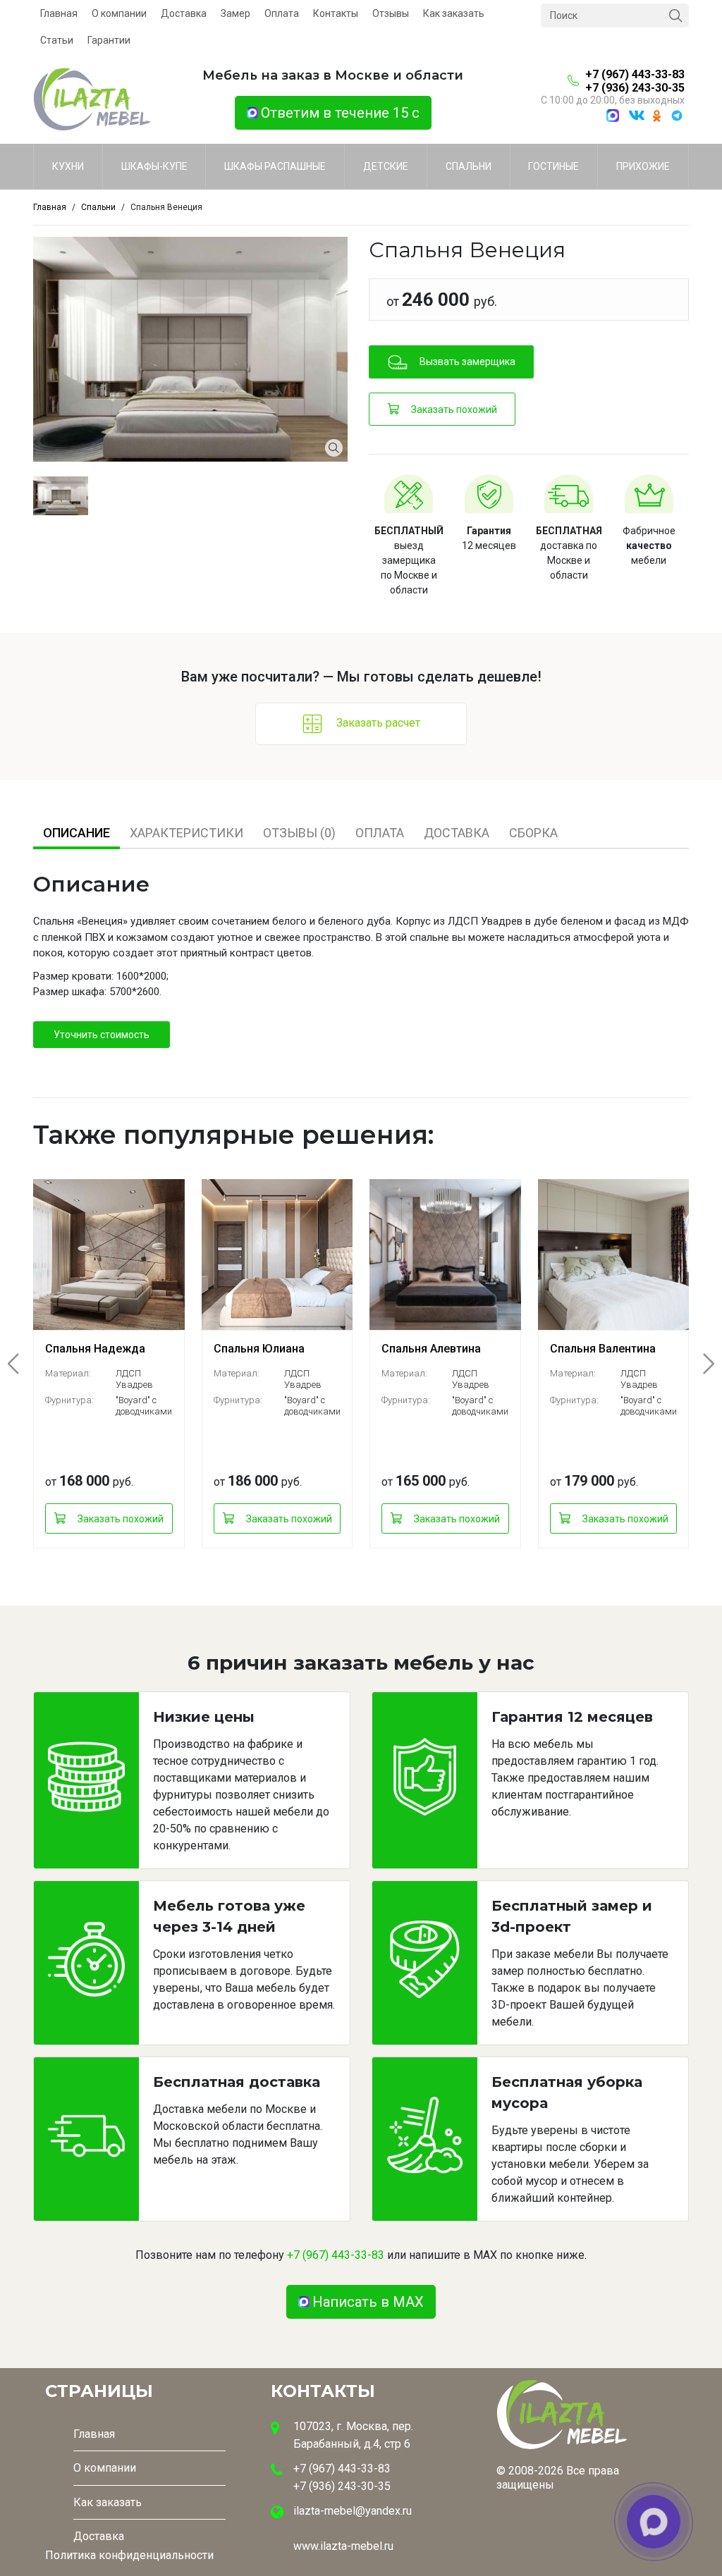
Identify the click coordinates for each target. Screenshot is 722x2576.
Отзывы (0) (299, 833)
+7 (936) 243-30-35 (635, 88)
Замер (235, 13)
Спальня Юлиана (259, 1349)
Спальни (469, 166)
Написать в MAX (368, 2302)
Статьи (57, 40)
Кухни (68, 166)
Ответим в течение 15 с (340, 113)
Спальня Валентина (603, 1349)
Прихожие (643, 166)
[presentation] (22, 1364)
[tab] (77, 833)
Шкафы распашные (275, 166)
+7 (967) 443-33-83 (635, 74)
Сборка (533, 833)
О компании (119, 13)
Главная (59, 13)
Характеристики (186, 833)
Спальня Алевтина (431, 1349)
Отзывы (391, 13)
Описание (77, 833)
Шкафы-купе (154, 166)
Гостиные (553, 166)
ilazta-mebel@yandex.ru (353, 2511)
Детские (386, 166)
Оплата (282, 13)
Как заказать (454, 13)
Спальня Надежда (95, 1349)
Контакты (336, 13)
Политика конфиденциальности (129, 2555)
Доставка (184, 13)
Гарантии (109, 40)
